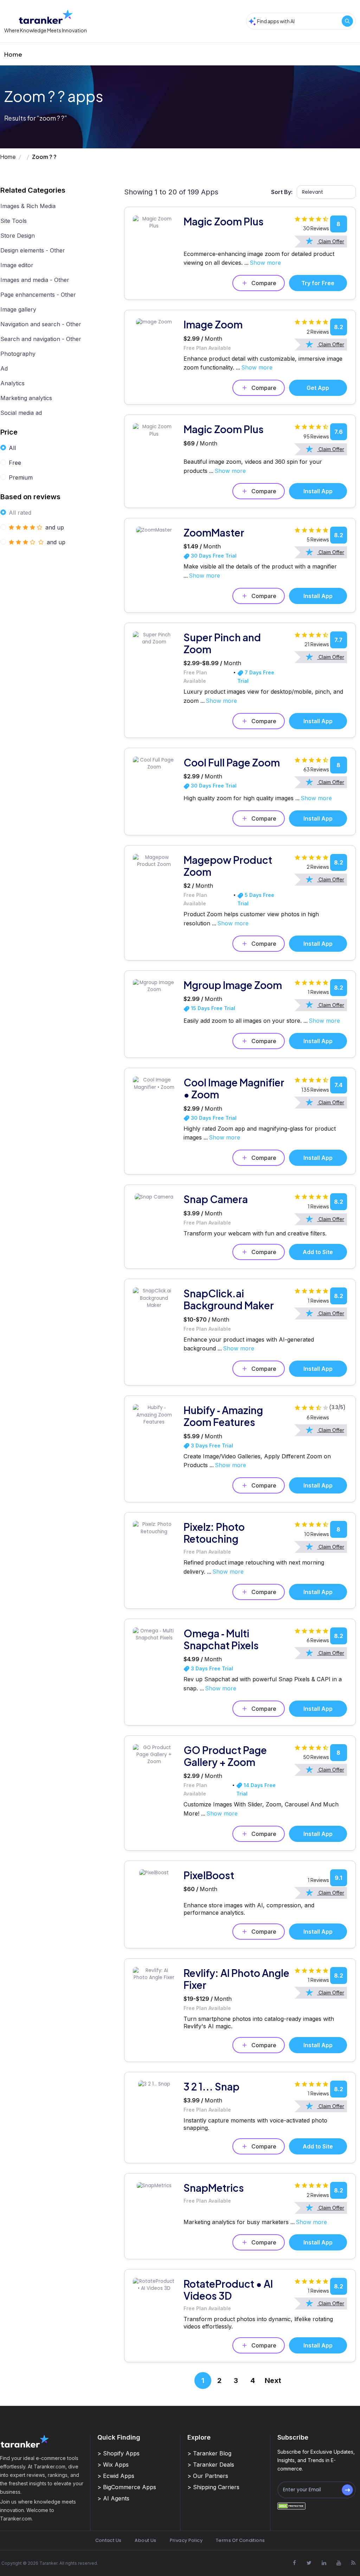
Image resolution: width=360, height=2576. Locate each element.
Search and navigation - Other (41, 339)
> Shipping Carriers (213, 2487)
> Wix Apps (113, 2465)
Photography (18, 354)
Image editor (17, 265)
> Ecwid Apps (116, 2476)
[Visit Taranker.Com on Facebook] (294, 2563)
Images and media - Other (35, 280)
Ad (4, 368)
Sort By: (282, 192)
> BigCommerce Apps (127, 2487)
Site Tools (14, 221)
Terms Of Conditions (240, 2540)
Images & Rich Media (28, 206)
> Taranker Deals (211, 2465)
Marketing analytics (26, 398)
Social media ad (21, 413)
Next (273, 2381)
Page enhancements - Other (38, 295)
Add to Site (318, 1252)
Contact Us (108, 2540)
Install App (318, 491)
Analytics (12, 383)
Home (13, 54)
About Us (145, 2540)
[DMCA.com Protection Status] (291, 2506)
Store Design (18, 236)
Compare (264, 283)
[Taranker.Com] (46, 17)
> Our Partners (208, 2476)
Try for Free (318, 283)
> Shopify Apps (118, 2453)
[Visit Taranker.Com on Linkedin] (324, 2563)
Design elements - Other (33, 250)
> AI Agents (113, 2498)
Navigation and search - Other (41, 324)
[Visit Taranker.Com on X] (309, 2563)
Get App (318, 388)
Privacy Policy (186, 2540)
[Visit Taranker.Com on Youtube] (339, 2563)
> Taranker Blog (209, 2453)
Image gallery (18, 309)
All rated (20, 513)
